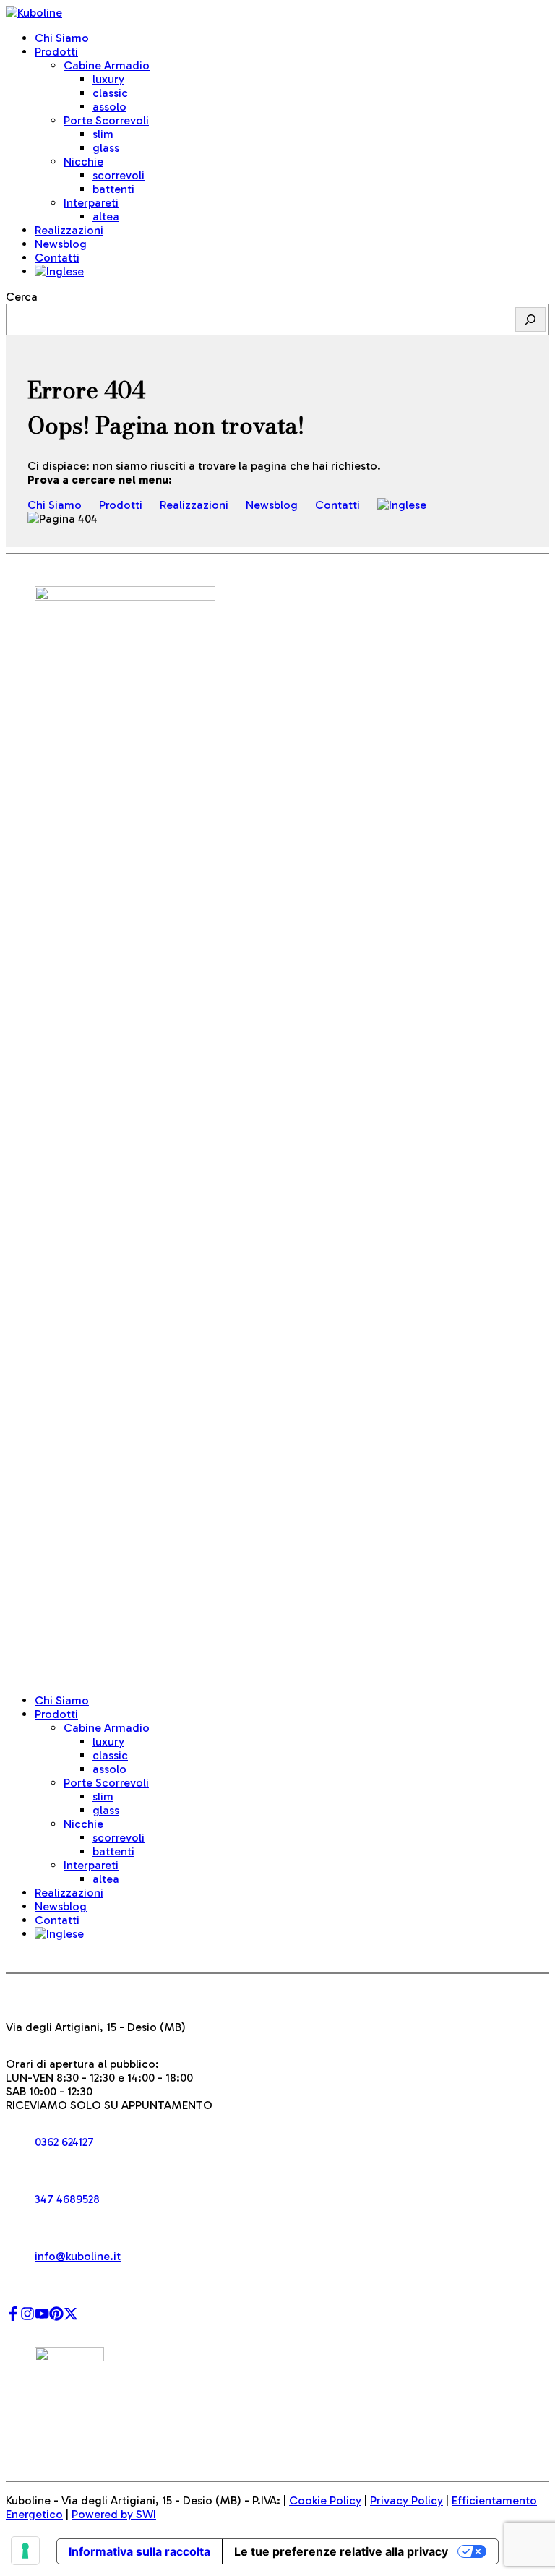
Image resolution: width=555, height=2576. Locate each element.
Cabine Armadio (107, 65)
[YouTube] (42, 2317)
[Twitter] (71, 2317)
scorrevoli (119, 175)
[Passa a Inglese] (59, 271)
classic (110, 93)
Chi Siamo (62, 38)
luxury (108, 79)
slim (103, 134)
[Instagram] (27, 2317)
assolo (109, 107)
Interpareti (91, 203)
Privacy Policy (406, 2500)
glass (106, 148)
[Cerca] (530, 319)
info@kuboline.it (78, 2256)
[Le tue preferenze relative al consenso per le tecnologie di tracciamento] (25, 2551)
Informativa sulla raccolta (139, 2551)
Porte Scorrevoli (106, 120)
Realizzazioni (69, 230)
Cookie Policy (325, 2500)
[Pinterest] (56, 2317)
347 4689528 (67, 2199)
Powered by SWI (114, 2514)
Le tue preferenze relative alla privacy (341, 2551)
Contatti (57, 258)
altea (106, 216)
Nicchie (83, 162)
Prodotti (56, 52)
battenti (113, 189)
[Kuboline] (34, 13)
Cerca (22, 297)
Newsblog (61, 244)
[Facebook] (13, 2317)
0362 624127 (64, 2142)
